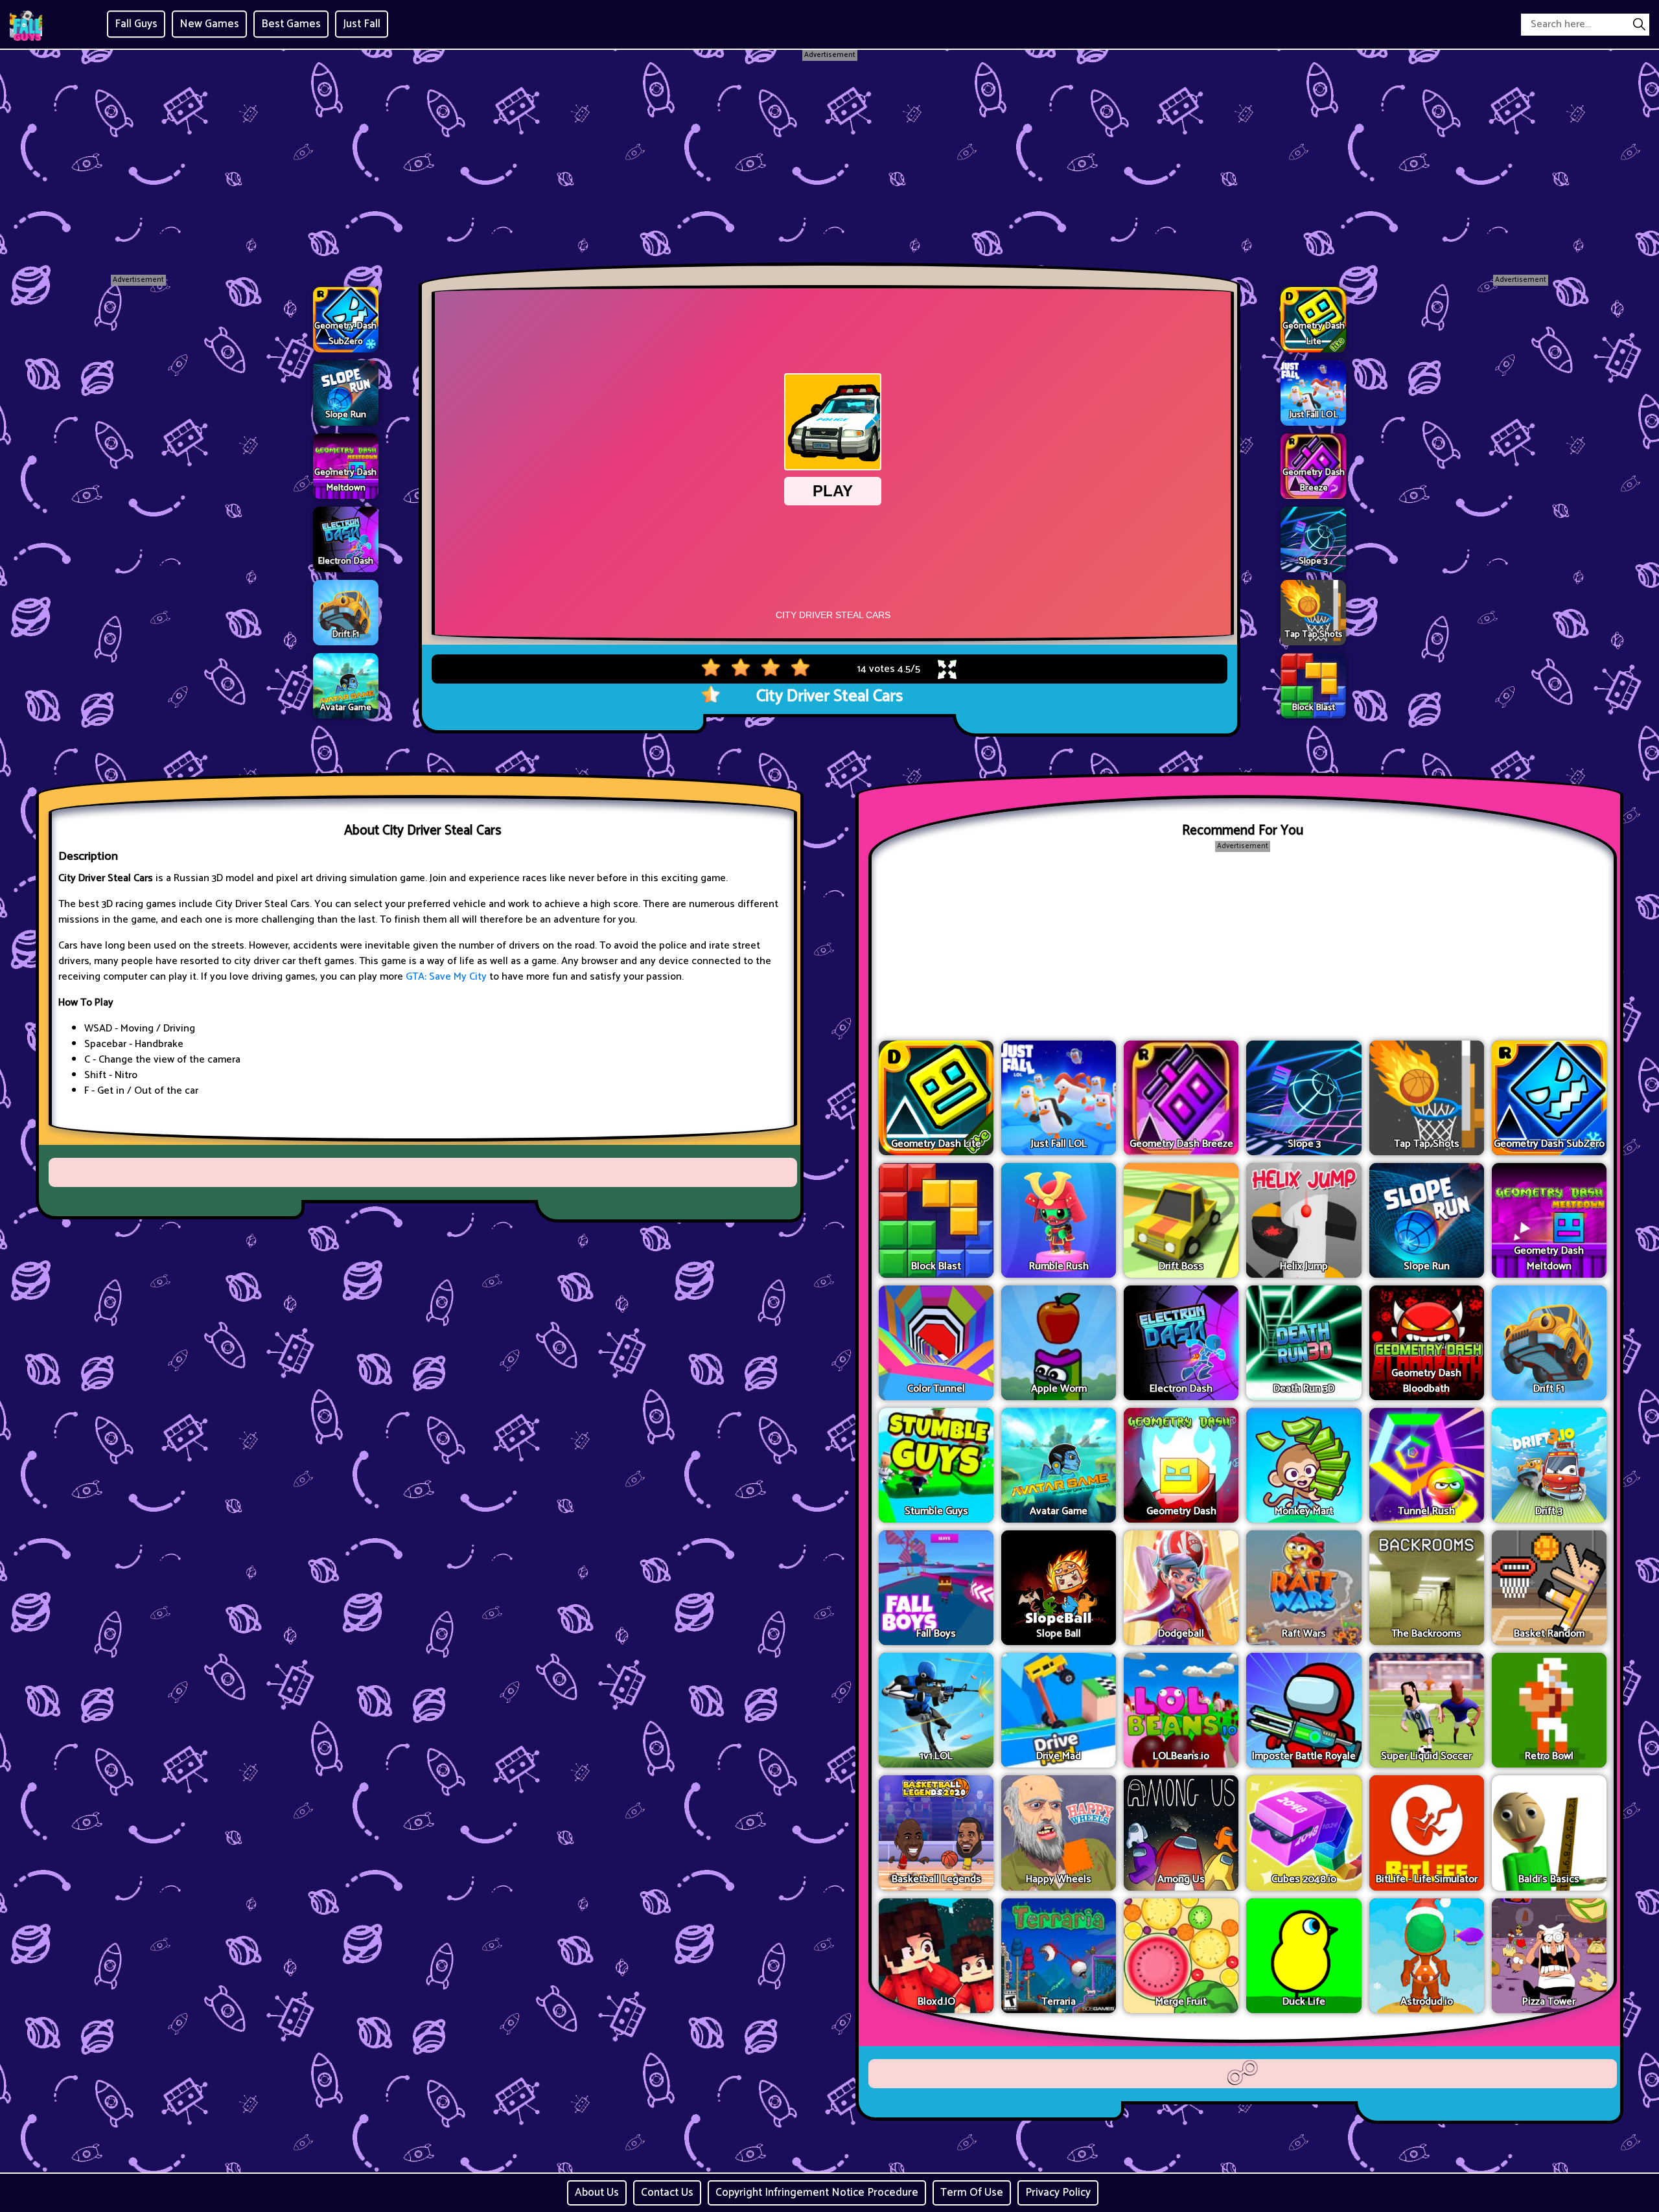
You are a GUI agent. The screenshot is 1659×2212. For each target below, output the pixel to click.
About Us (597, 2193)
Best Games (291, 24)
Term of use (972, 2193)
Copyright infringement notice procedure (817, 2193)
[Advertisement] (829, 152)
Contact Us (667, 2193)
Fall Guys (136, 24)
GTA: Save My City (446, 977)
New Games (209, 24)
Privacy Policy (1058, 2193)
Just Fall (362, 24)
